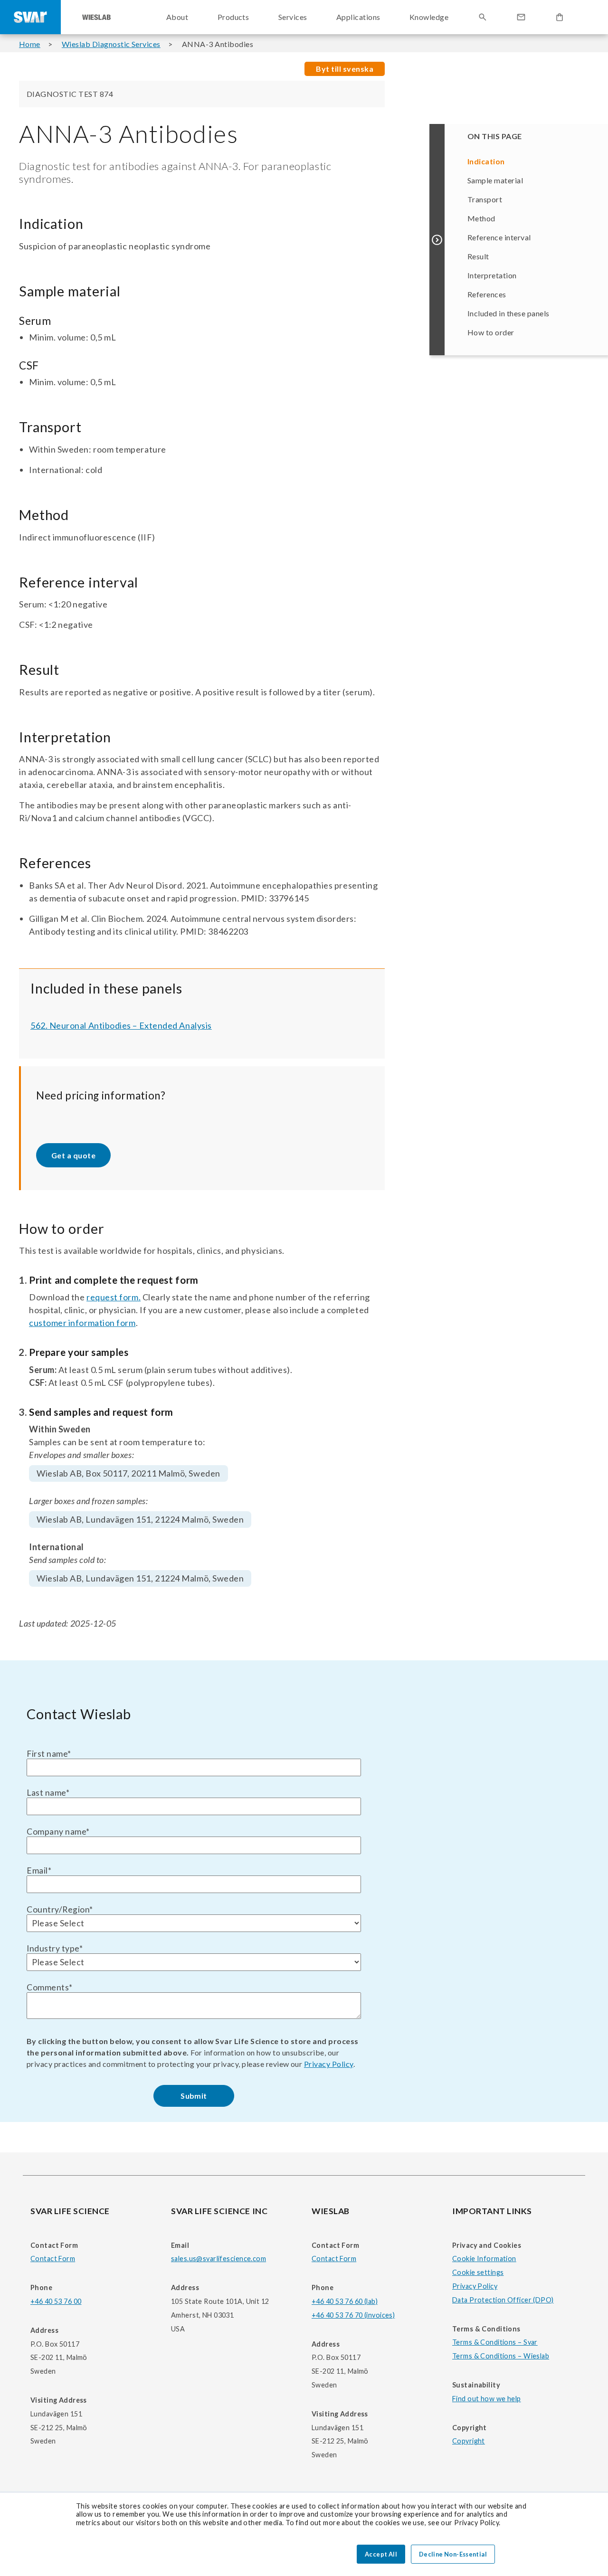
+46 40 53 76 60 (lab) (345, 2301)
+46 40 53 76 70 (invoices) (353, 2315)
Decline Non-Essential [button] (453, 2554)
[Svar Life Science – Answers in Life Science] (30, 17)
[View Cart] (560, 17)
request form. (114, 1297)
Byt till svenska (345, 69)
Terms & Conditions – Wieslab (501, 2356)
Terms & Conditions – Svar (495, 2342)
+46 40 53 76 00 (56, 2301)
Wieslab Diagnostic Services (111, 44)
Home (30, 44)
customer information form (82, 1323)
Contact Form (53, 2259)
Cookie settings (478, 2272)
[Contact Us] (521, 17)
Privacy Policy (329, 2064)
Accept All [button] (381, 2554)
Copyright (469, 2441)
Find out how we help (487, 2399)
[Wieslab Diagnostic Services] (96, 17)
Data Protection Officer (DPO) (503, 2300)
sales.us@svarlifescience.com (218, 2259)
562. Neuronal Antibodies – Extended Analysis (121, 1025)
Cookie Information (484, 2259)
